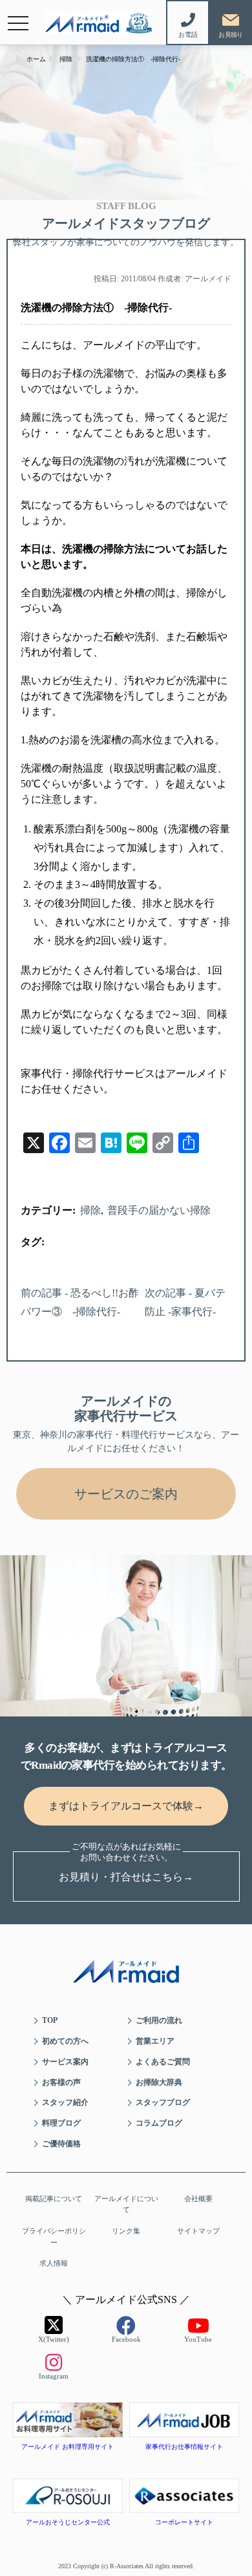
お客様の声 (61, 2082)
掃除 (90, 1210)
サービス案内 (65, 2062)
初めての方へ (65, 2041)
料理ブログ (61, 2123)
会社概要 (198, 2199)
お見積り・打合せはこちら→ (126, 1877)
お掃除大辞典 (159, 2082)
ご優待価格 (61, 2144)
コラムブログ (159, 2123)
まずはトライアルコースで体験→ (126, 1806)
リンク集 (126, 2231)
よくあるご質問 (163, 2062)
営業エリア (155, 2041)
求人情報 (54, 2263)
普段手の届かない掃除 (159, 1210)
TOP (50, 2020)
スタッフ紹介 (65, 2102)
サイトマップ (198, 2231)
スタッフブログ (163, 2102)
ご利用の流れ (159, 2020)
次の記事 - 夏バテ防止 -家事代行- (185, 1302)
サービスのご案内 (126, 1494)
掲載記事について (54, 2199)
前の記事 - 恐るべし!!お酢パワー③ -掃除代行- (80, 1302)
